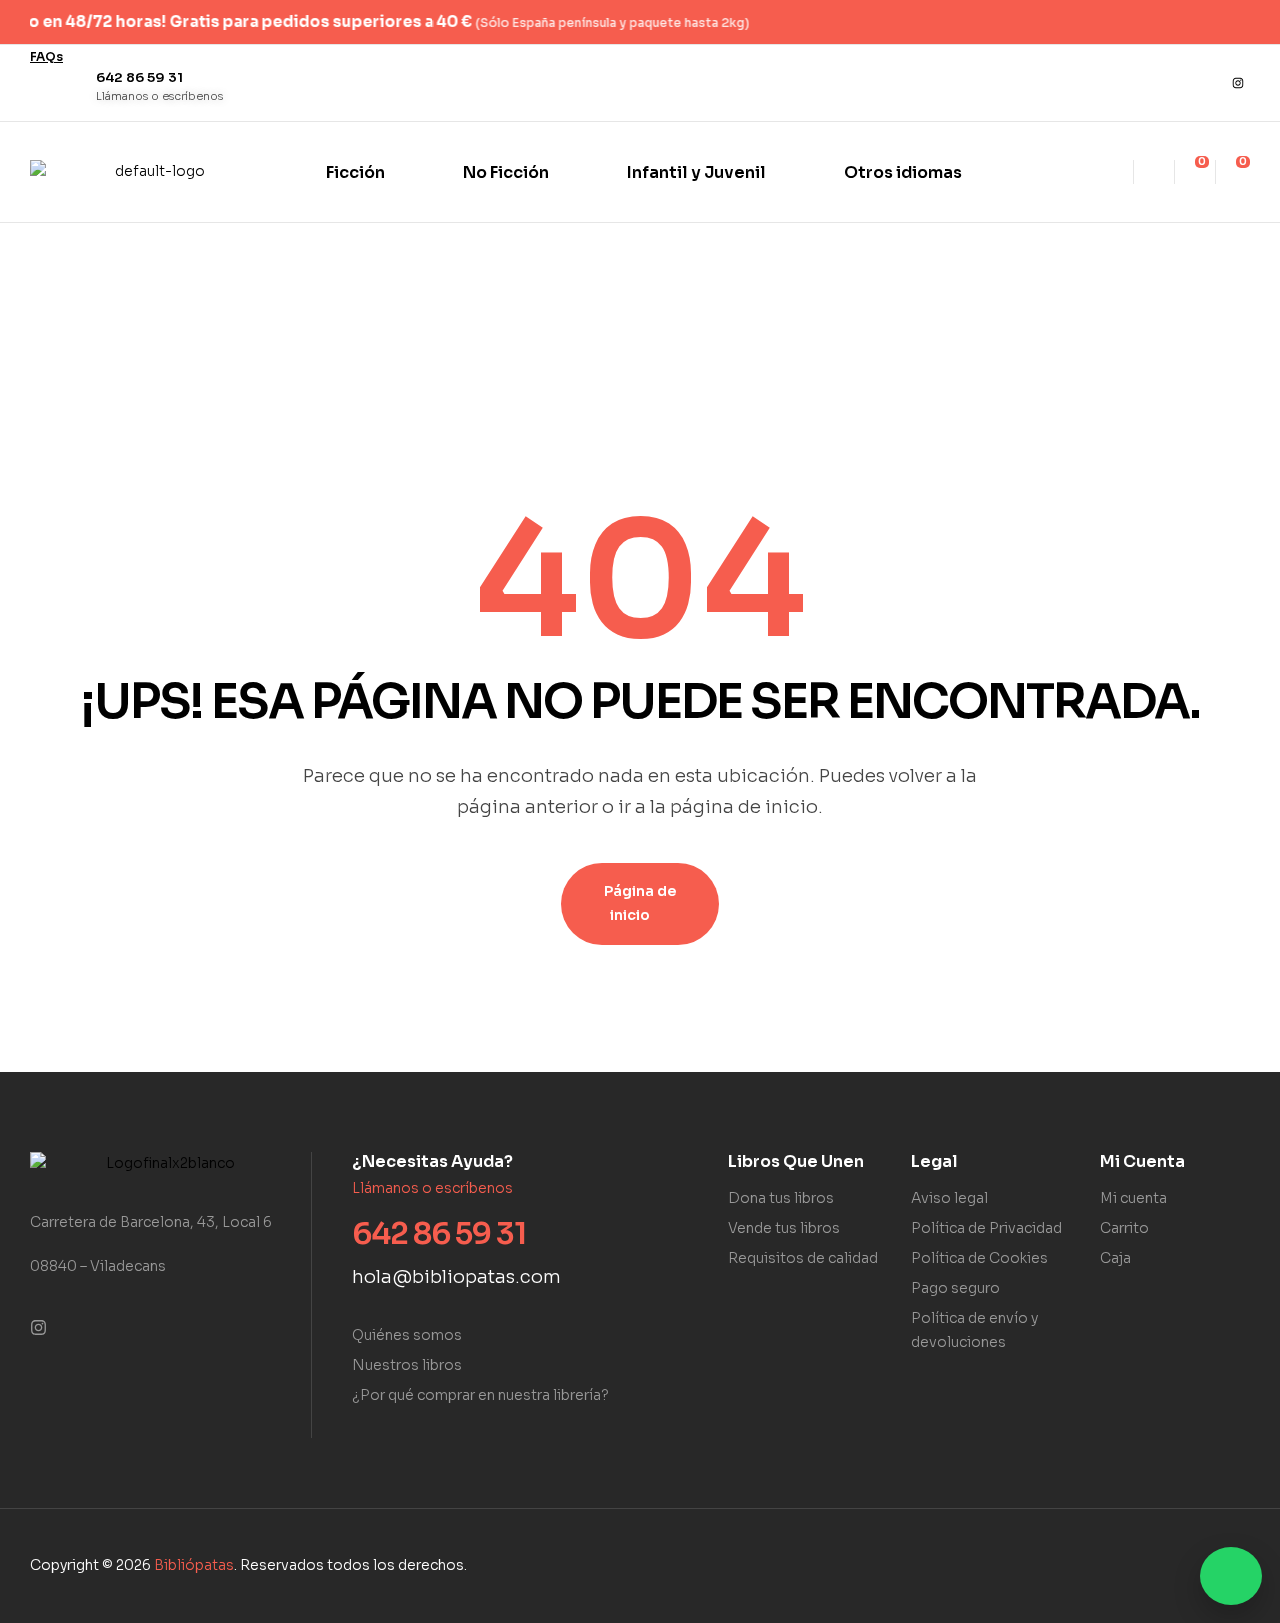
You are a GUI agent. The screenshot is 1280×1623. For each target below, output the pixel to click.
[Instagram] (1238, 83)
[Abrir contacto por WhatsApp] (1231, 1576)
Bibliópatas (194, 1565)
